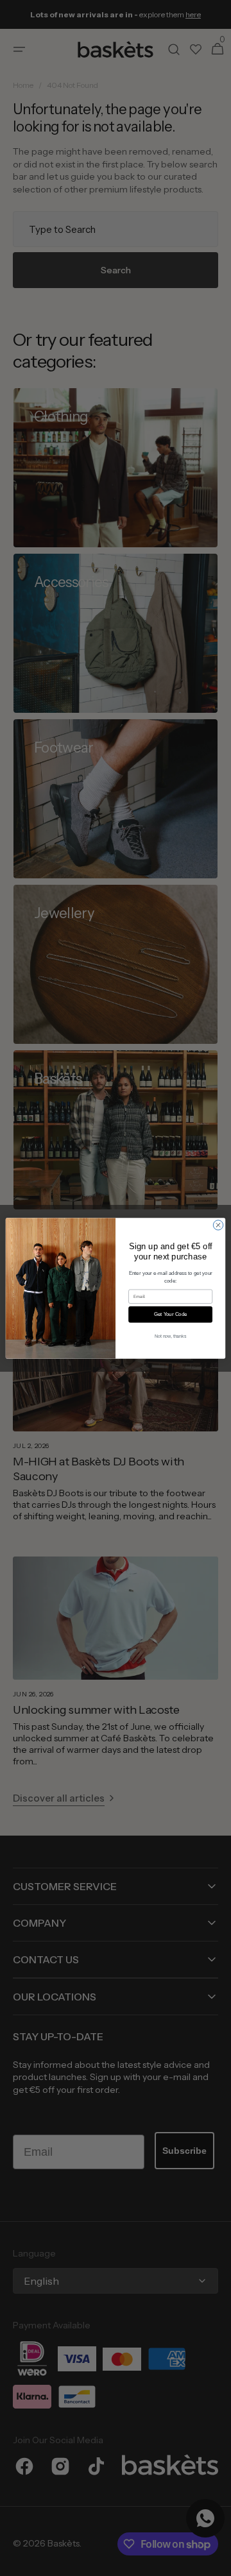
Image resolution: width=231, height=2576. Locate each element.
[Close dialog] (218, 1224)
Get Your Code (171, 1314)
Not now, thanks (171, 1335)
